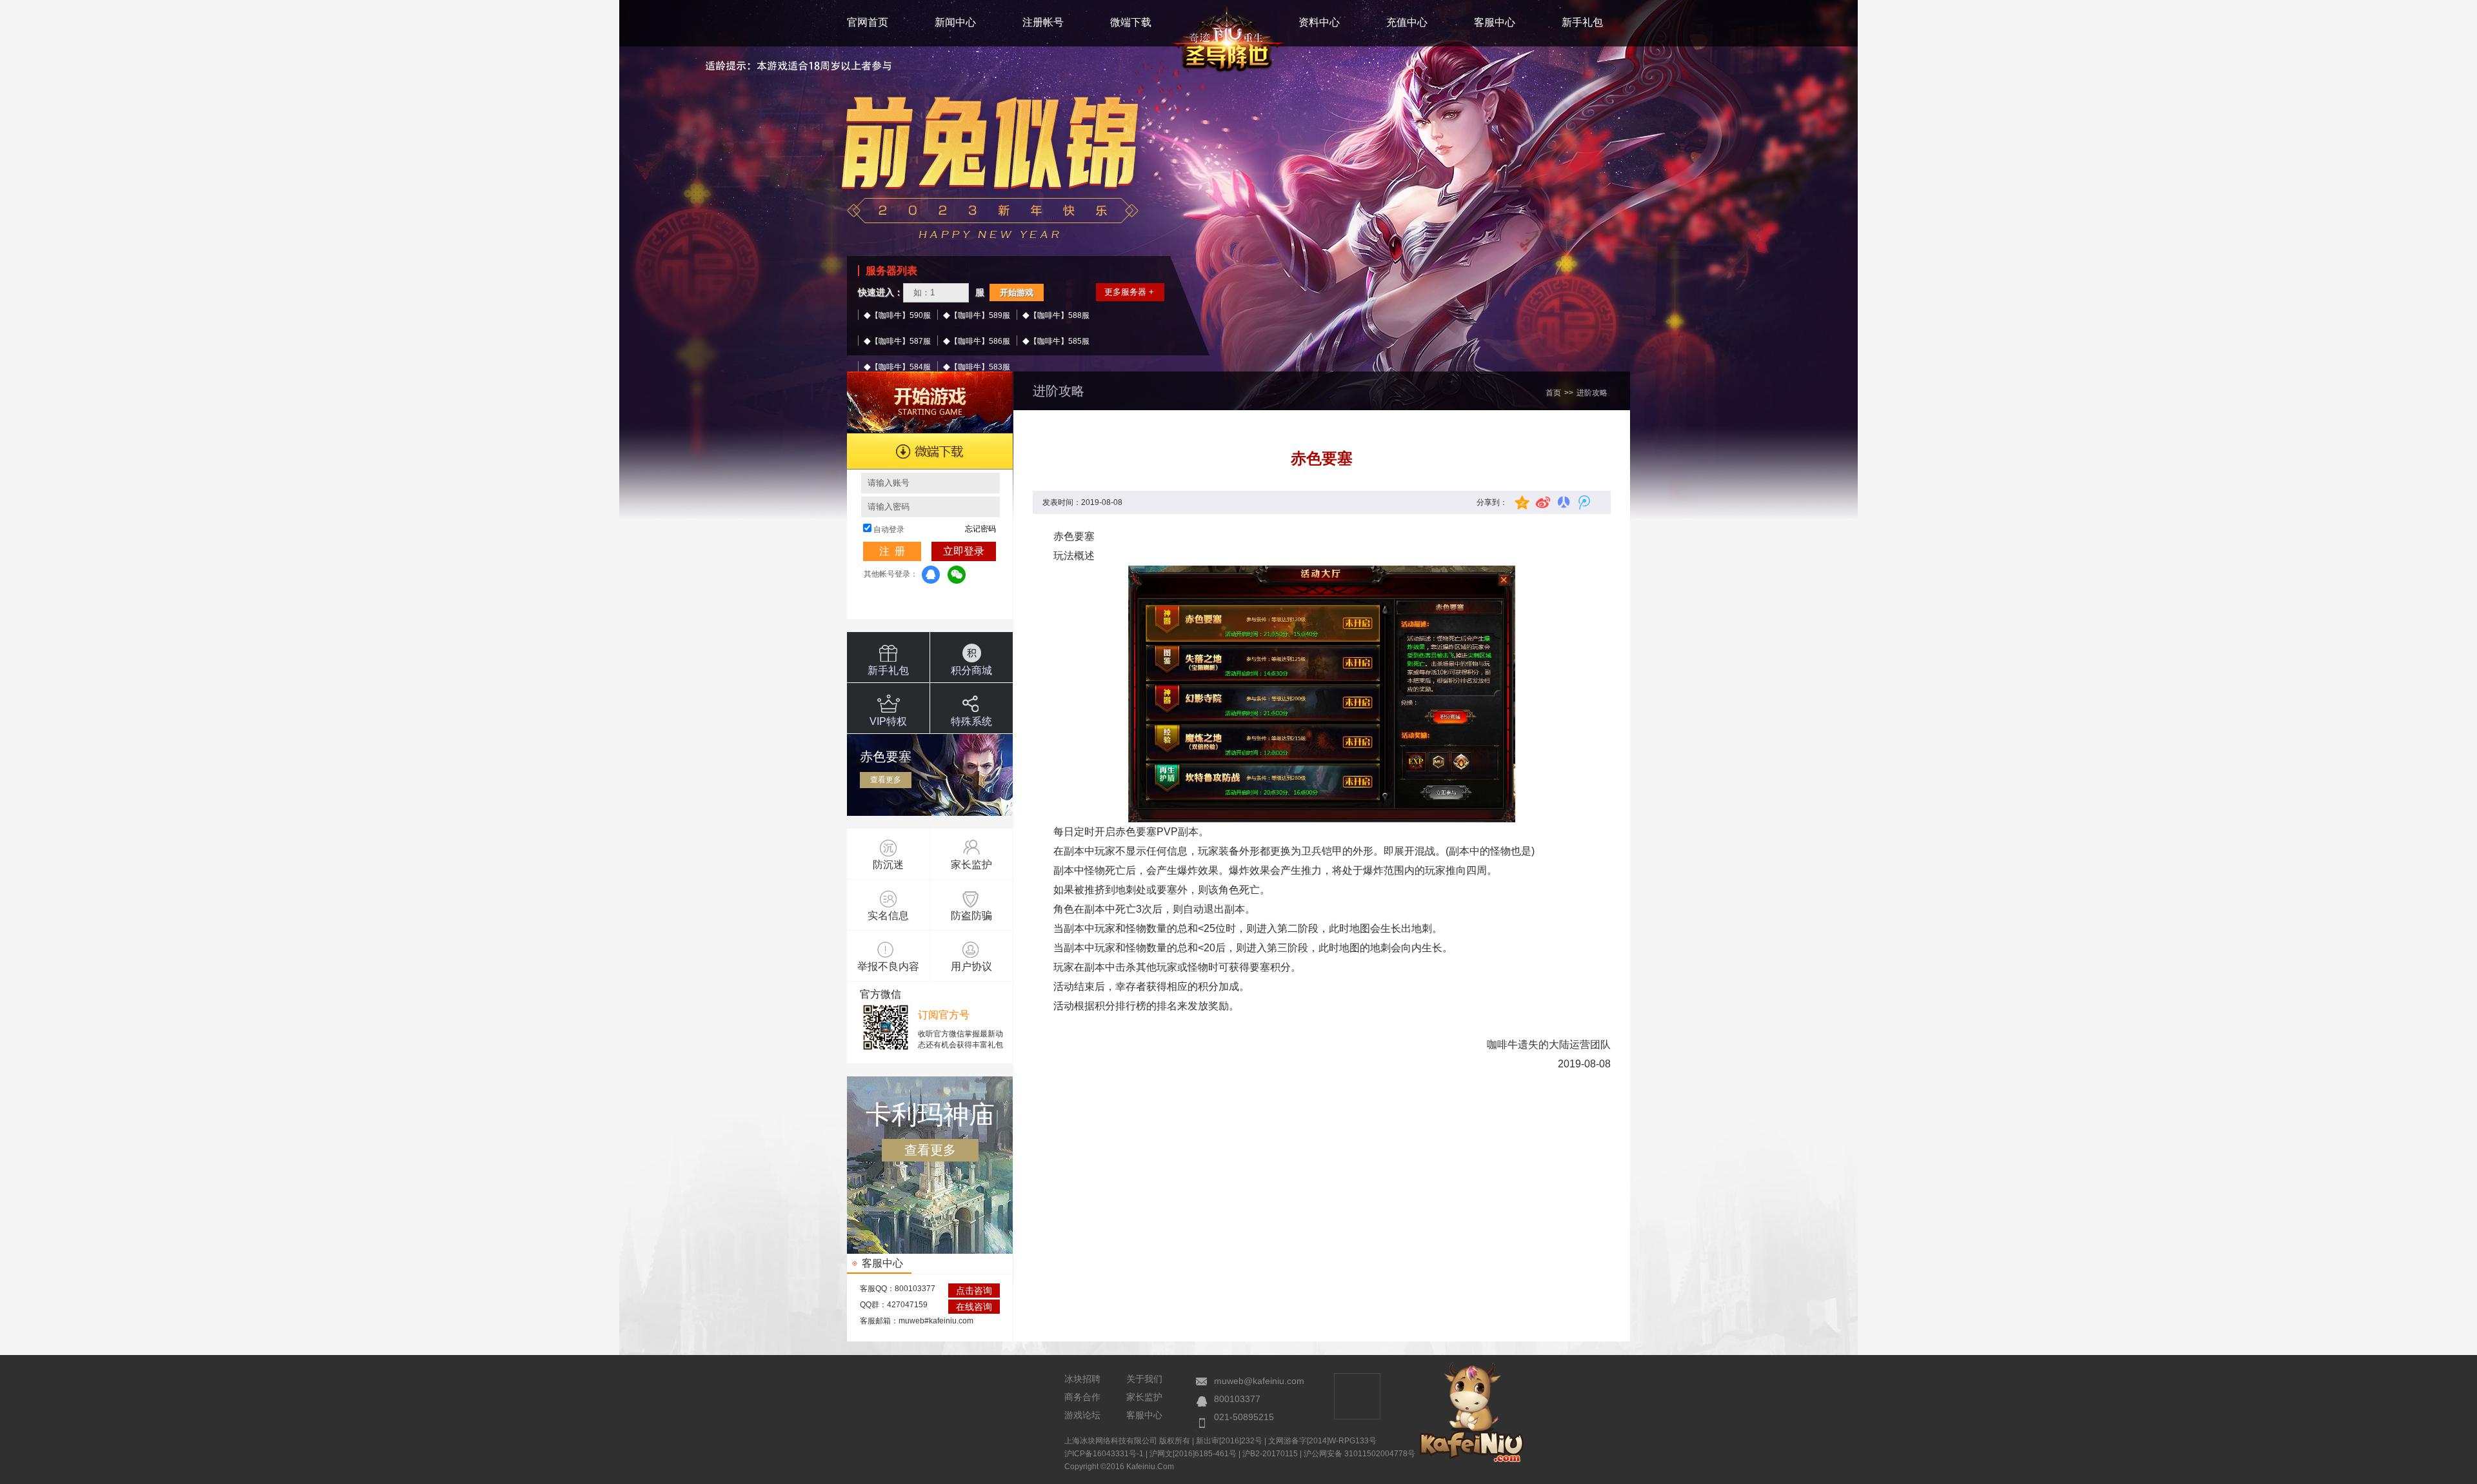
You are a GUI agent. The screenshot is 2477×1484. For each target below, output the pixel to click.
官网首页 (868, 22)
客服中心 (1495, 22)
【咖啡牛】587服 (901, 341)
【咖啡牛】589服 (980, 315)
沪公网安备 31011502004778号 (1359, 1454)
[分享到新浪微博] (1542, 502)
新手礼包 (1582, 22)
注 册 (892, 551)
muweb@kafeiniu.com (1259, 1381)
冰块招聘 (1082, 1379)
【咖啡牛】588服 (1059, 315)
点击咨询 (974, 1291)
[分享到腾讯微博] (1582, 502)
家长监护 (1144, 1397)
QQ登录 (931, 575)
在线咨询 (974, 1307)
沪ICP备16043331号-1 (1104, 1454)
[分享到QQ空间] (1522, 502)
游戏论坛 (1082, 1415)
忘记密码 (980, 529)
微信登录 (957, 575)
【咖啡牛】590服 (901, 315)
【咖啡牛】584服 (901, 367)
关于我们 (1144, 1379)
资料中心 (1319, 22)
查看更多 (886, 780)
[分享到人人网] (1562, 502)
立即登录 (964, 551)
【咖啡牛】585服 (1059, 341)
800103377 (1237, 1399)
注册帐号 (1043, 22)
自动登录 (889, 529)
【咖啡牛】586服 (980, 341)
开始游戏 (1017, 292)
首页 (1553, 393)
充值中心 (1407, 22)
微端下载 (1131, 22)
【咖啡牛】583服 (980, 367)
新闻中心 (955, 22)
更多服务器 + (1129, 292)
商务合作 (1082, 1397)
